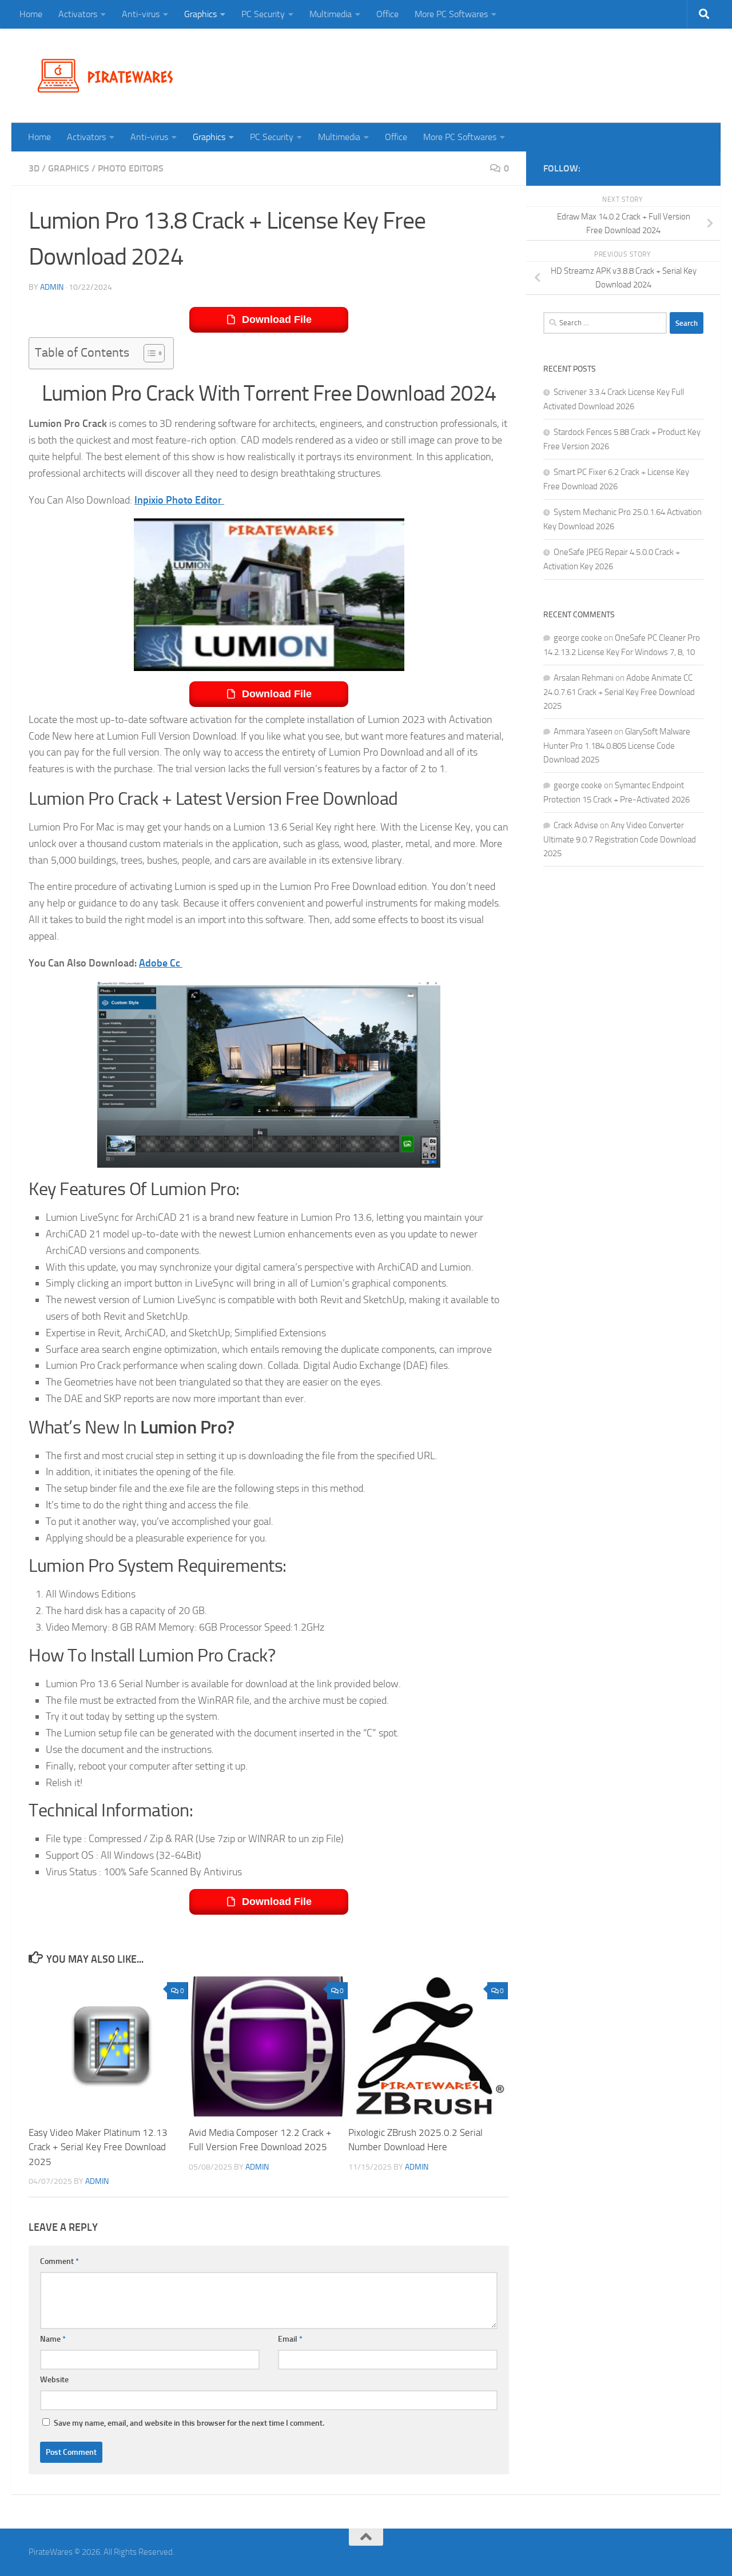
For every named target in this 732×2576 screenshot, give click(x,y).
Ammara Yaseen (583, 732)
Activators (78, 14)
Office (387, 14)
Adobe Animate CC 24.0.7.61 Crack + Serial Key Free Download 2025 (619, 692)
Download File (277, 319)
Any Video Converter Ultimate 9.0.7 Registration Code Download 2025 (620, 839)
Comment (59, 2261)
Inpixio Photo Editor (179, 500)
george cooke (578, 638)
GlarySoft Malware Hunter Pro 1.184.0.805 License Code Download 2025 (617, 746)
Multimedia (331, 14)
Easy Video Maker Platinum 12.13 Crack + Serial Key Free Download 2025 (98, 2147)
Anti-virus (141, 14)
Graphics (200, 14)
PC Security (263, 14)
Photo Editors (131, 168)
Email (290, 2339)
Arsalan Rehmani (584, 678)
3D (34, 168)
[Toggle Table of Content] (148, 353)
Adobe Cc (161, 963)
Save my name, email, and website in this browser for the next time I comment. (189, 2423)
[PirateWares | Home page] (110, 76)
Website (54, 2380)
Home (31, 14)
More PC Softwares (451, 14)
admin (52, 287)
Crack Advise (576, 825)
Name (53, 2339)
